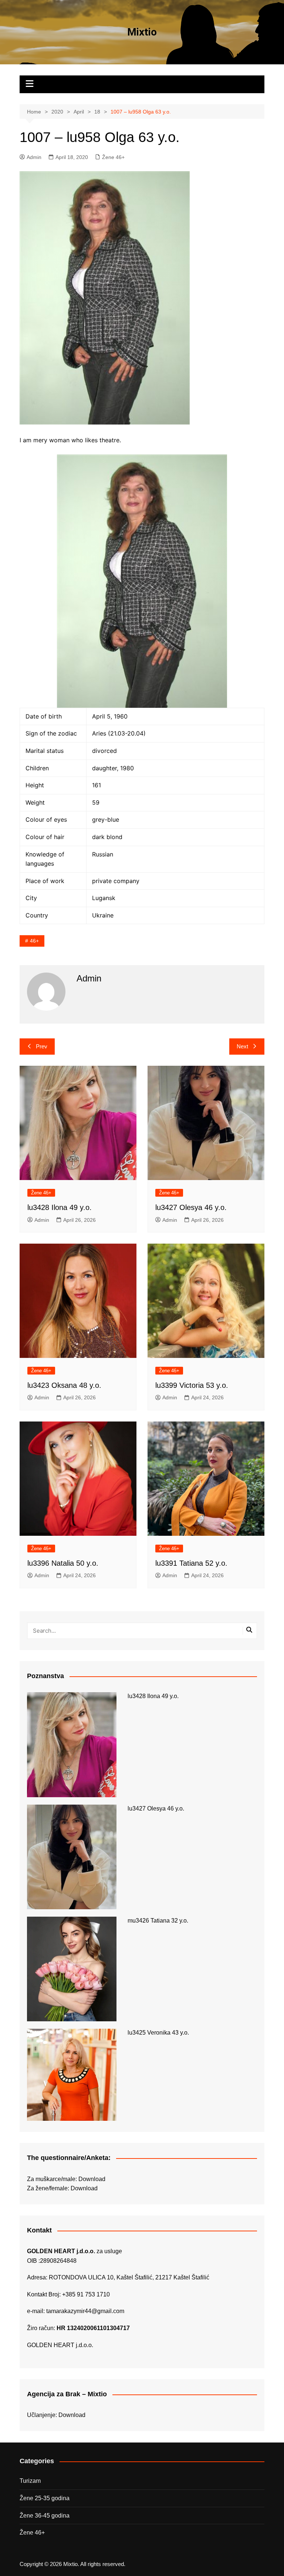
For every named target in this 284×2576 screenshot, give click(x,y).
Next (242, 1046)
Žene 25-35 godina (45, 2498)
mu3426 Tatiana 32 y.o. (158, 1921)
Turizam (30, 2481)
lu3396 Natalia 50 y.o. (63, 1563)
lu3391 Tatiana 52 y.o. (191, 1563)
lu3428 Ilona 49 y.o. (60, 1207)
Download (92, 2179)
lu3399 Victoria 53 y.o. (192, 1385)
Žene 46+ (113, 157)
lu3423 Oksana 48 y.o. (64, 1385)
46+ (34, 941)
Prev (42, 1046)
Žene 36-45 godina (45, 2516)
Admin (34, 157)
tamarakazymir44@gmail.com (85, 2311)
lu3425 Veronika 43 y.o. (158, 2033)
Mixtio (142, 32)
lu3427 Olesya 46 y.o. (191, 1207)
